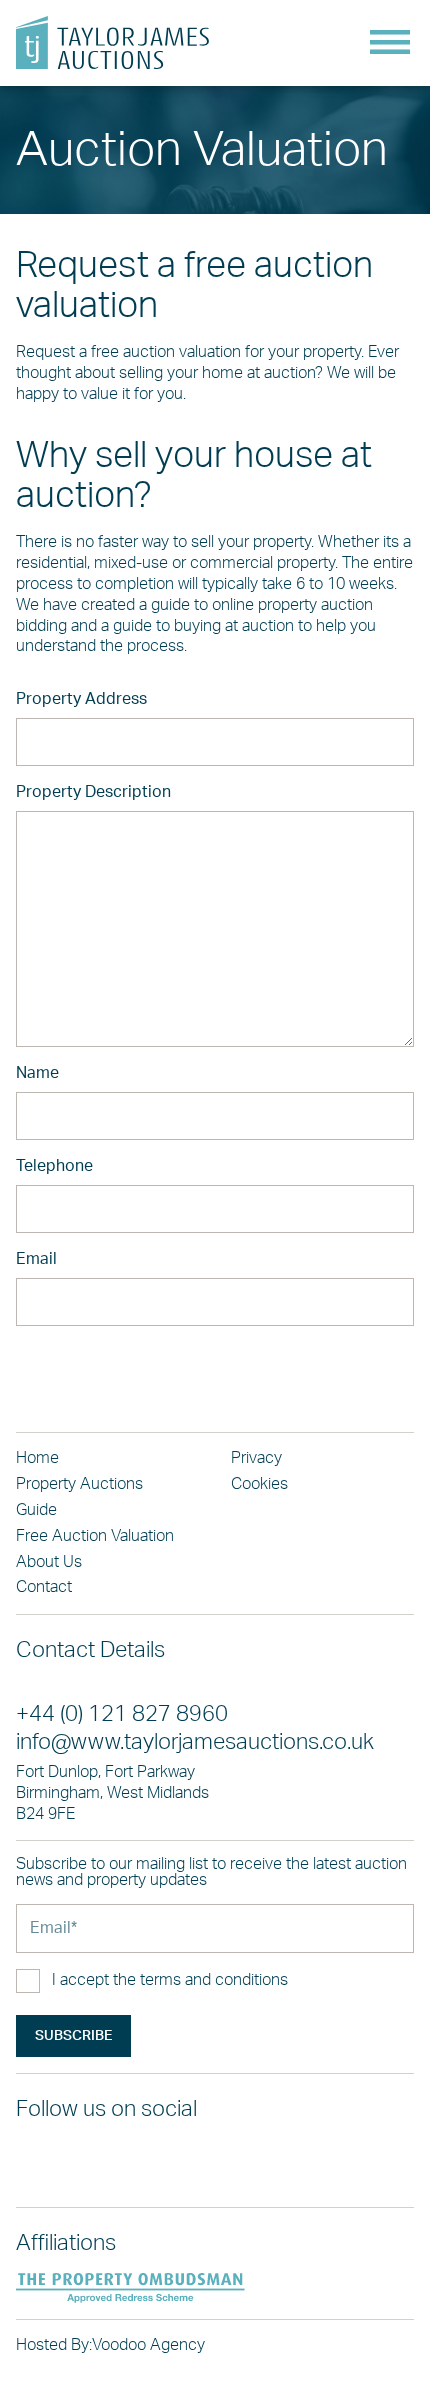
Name (37, 1073)
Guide (36, 1510)
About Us (49, 1562)
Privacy (256, 1458)
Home (37, 1458)
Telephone (54, 1166)
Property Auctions (79, 1484)
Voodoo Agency (148, 2345)
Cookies (259, 1484)
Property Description (93, 792)
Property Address (81, 699)
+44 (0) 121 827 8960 (122, 1714)
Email (36, 1259)
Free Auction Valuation (95, 1536)
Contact (44, 1587)
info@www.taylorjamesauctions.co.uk (195, 1742)
